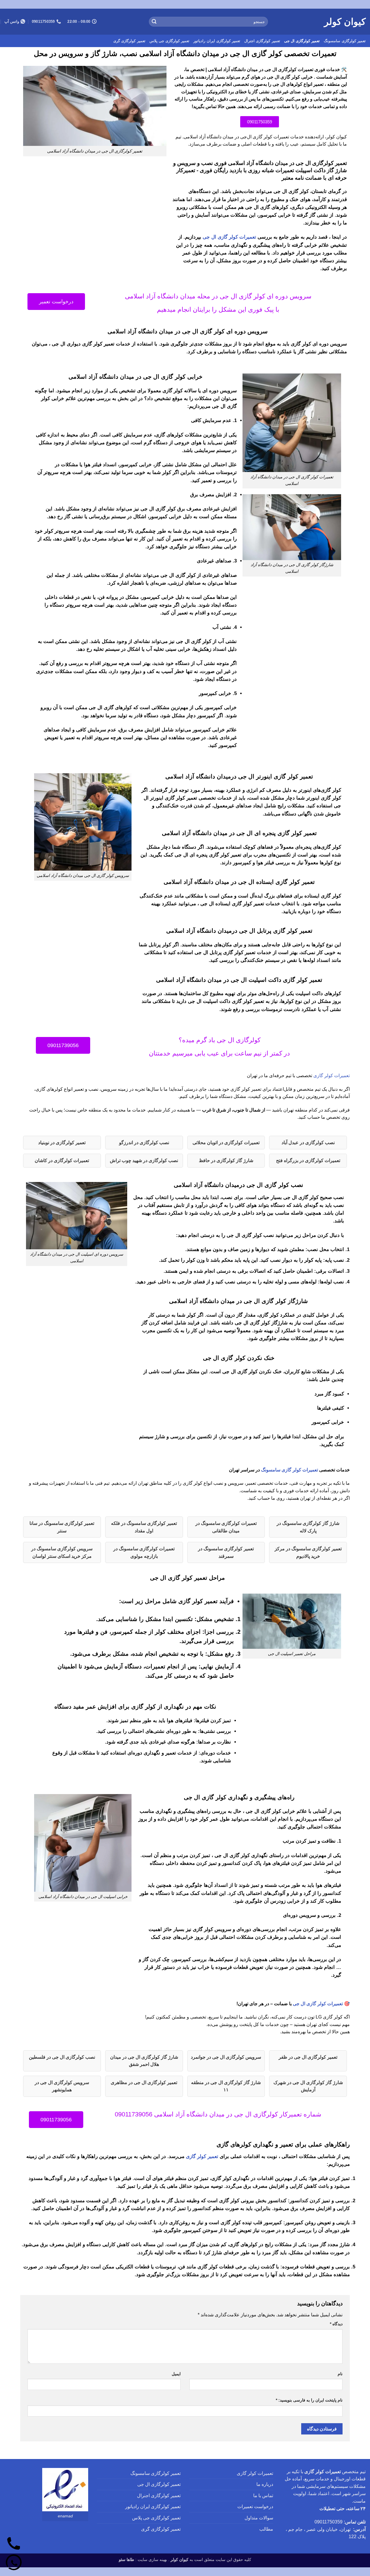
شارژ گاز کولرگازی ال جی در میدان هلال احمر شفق (144, 2061)
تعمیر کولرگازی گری (129, 41)
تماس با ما (263, 2496)
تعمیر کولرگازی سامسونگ (345, 41)
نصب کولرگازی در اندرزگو (144, 1143)
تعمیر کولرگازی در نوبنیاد (62, 1143)
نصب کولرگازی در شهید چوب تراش (144, 1160)
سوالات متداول (259, 2518)
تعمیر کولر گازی (202, 2156)
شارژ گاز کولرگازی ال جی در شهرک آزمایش (308, 2086)
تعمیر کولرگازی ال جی (302, 41)
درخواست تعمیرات (255, 2507)
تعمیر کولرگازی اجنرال (262, 41)
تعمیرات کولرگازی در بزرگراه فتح (308, 1160)
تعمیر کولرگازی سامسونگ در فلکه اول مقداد (144, 1527)
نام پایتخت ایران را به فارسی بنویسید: (309, 2400)
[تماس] (14, 2544)
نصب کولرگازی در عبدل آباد (308, 1143)
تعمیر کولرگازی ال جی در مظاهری (144, 2082)
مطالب (266, 2529)
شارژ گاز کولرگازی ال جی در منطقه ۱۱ (226, 2086)
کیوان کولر (345, 22)
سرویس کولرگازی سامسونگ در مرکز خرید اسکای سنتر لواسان (62, 1552)
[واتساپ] (14, 2562)
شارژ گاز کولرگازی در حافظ (226, 1160)
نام (340, 2374)
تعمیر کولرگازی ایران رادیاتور (217, 41)
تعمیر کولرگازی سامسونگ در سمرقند (226, 1552)
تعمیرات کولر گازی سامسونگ (289, 1470)
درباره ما (265, 2484)
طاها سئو (126, 2560)
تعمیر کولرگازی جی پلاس (170, 41)
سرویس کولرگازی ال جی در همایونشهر (62, 2086)
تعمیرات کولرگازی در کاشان (62, 1160)
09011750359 (329, 2522)
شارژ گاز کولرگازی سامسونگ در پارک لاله (308, 1527)
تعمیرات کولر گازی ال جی (229, 237)
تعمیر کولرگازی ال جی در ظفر (308, 2057)
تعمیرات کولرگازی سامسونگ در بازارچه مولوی (144, 1552)
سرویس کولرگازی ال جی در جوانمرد (226, 2057)
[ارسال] (154, 22)
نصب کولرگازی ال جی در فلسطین (62, 2057)
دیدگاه (336, 2324)
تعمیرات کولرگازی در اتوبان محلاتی (226, 1143)
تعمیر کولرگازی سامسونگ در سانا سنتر (62, 1527)
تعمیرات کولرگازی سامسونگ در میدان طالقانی (226, 1527)
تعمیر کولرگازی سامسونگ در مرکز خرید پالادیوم (308, 1552)
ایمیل (176, 2374)
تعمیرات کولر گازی (332, 1076)
